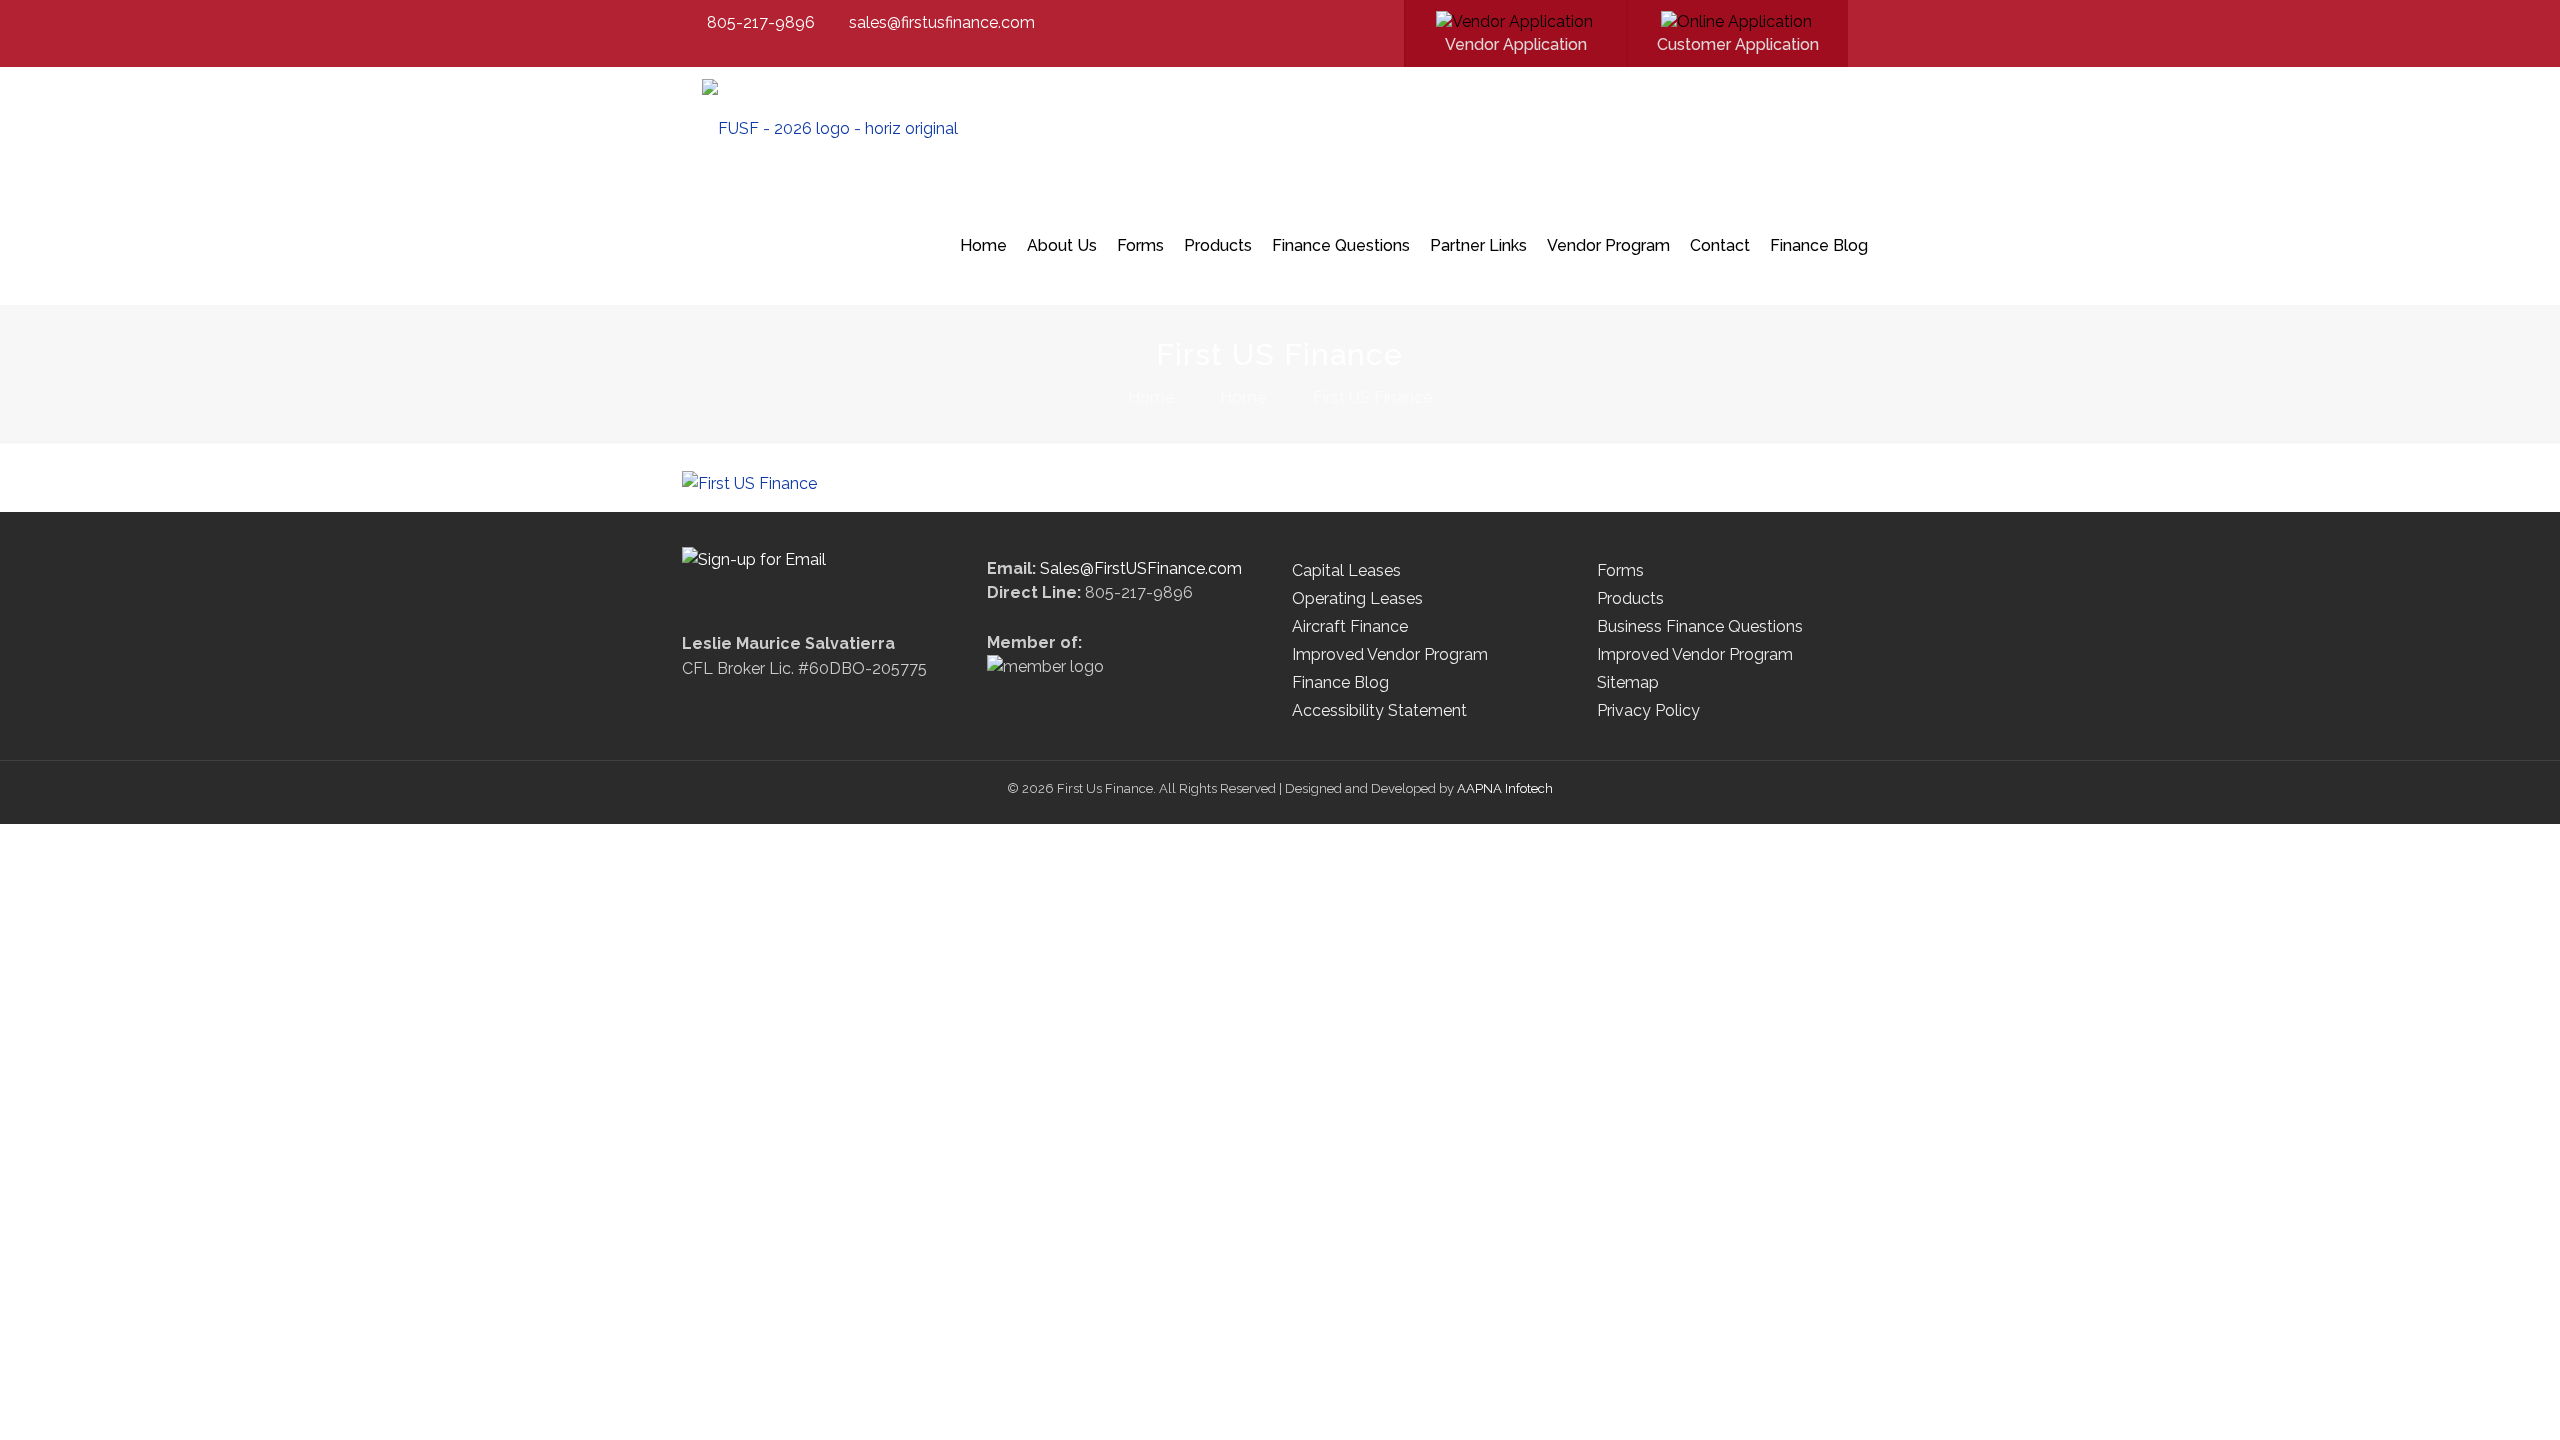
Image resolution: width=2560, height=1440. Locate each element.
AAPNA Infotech (1505, 788)
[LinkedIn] (1393, 23)
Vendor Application (1516, 44)
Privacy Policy (1648, 710)
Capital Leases (1346, 570)
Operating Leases (1357, 598)
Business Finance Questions (1700, 626)
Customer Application (1738, 44)
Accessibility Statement (1379, 710)
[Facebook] (1366, 23)
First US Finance (1372, 397)
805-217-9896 (761, 22)
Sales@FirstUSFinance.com (1141, 568)
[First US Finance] (830, 126)
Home (1151, 397)
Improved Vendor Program (1390, 654)
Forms (1620, 570)
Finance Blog (1340, 682)
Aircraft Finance (1350, 626)
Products (1630, 598)
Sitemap (1628, 682)
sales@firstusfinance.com (942, 22)
